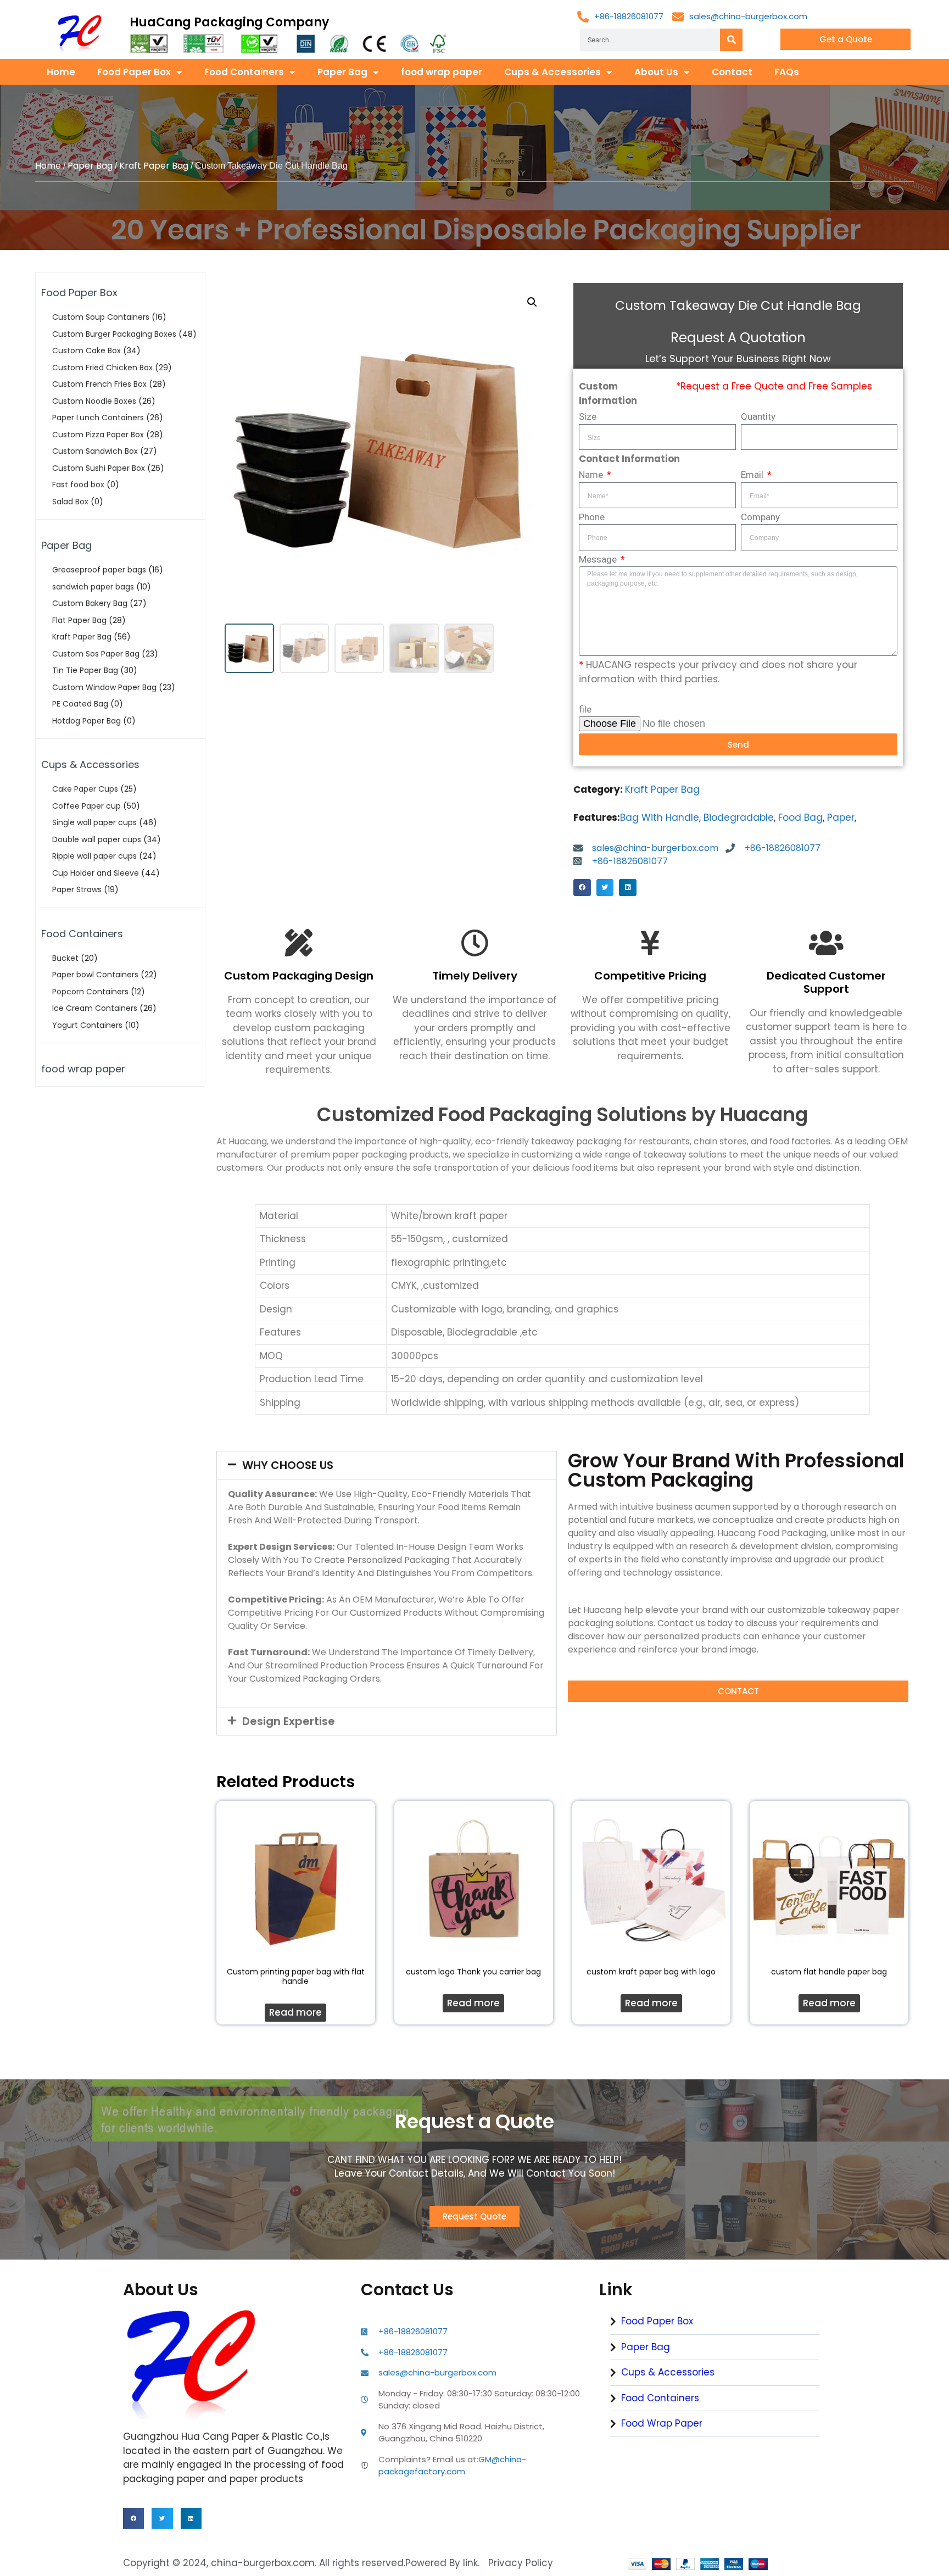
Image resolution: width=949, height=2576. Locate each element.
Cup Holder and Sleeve (96, 873)
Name (592, 475)
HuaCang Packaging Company (229, 22)
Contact (732, 72)
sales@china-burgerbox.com (748, 16)
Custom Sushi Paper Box (99, 468)
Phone (592, 517)
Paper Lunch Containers (98, 418)
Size (588, 416)
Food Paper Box (134, 72)
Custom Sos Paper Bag (96, 654)
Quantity (758, 416)
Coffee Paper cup (86, 806)
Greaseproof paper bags (99, 570)
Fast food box (78, 485)
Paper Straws (77, 889)
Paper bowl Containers (95, 975)
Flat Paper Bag (79, 620)
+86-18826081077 (629, 16)
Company (760, 517)
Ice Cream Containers (95, 1008)
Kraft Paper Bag (154, 166)
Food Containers (244, 72)
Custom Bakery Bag (90, 603)
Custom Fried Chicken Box (102, 368)
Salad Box (70, 502)
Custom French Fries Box (99, 384)
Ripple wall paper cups (94, 856)
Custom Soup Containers (101, 317)
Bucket (65, 958)
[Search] (731, 40)
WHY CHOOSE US (288, 1465)
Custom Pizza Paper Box (98, 435)
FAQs (787, 72)
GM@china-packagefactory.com (452, 2466)
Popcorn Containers (90, 992)
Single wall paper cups (94, 822)
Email (753, 475)
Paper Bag (342, 72)
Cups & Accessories (552, 72)
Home (61, 72)
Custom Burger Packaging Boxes (114, 334)
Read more (295, 2012)
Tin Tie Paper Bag (85, 670)
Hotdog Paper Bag (86, 721)
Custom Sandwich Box (95, 451)
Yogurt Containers (87, 1025)
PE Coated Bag (80, 704)
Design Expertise (289, 1721)
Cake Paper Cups (85, 789)
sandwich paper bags (93, 587)
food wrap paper (442, 72)
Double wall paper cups (97, 839)
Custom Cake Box (86, 350)
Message (599, 559)
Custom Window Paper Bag (104, 687)
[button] (582, 888)
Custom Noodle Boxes (94, 401)
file (585, 709)
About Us (656, 72)
